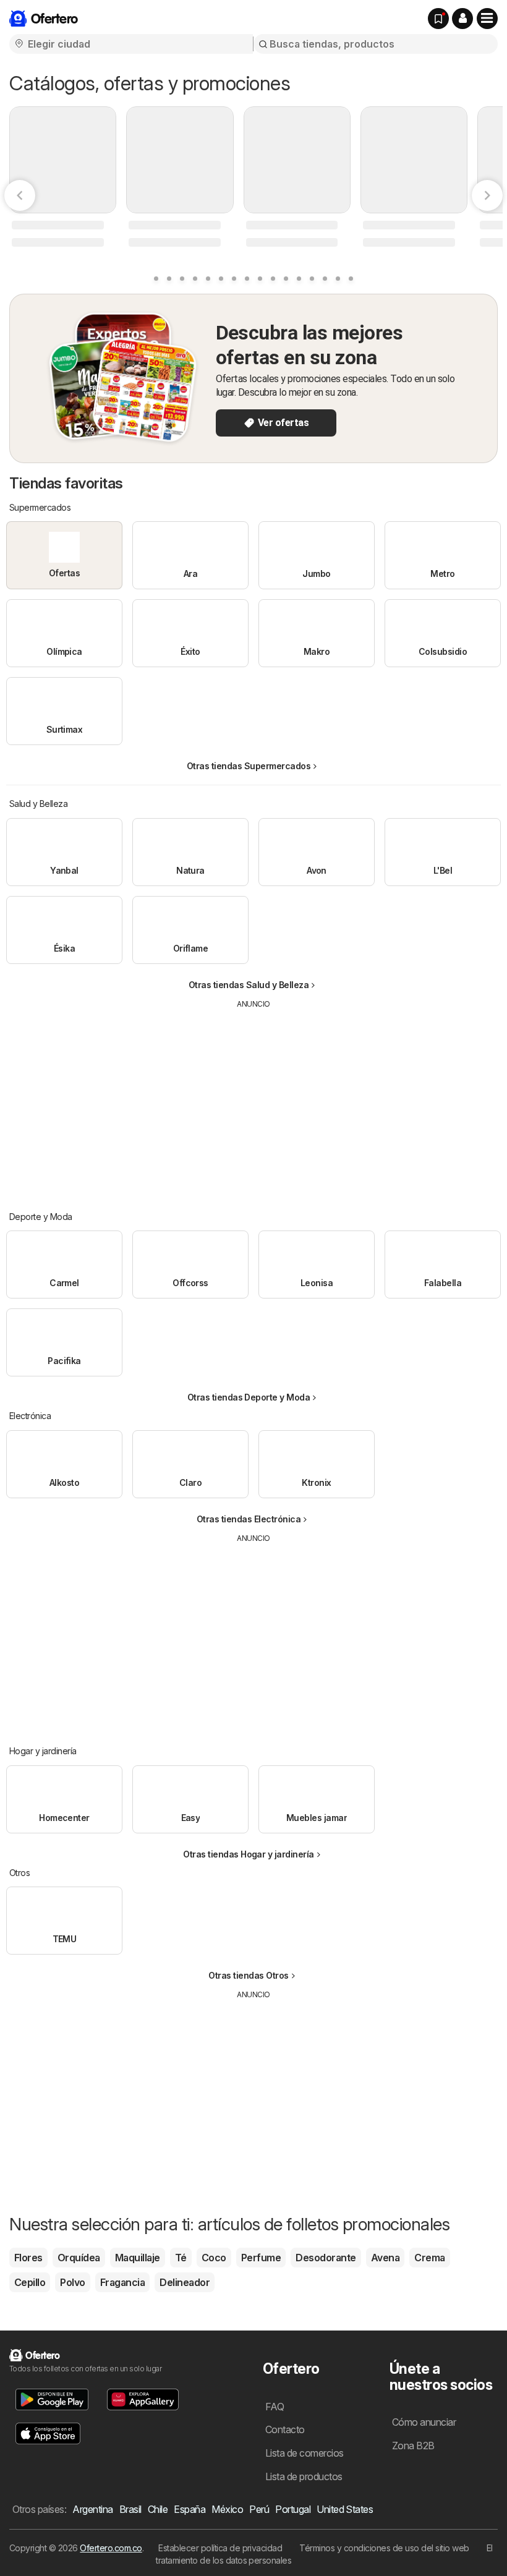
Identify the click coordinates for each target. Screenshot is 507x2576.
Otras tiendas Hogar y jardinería (249, 1854)
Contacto (285, 2429)
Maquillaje (138, 2258)
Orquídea (79, 2258)
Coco (214, 2258)
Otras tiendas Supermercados (249, 766)
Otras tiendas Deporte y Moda (249, 1397)
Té (181, 2258)
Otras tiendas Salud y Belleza (249, 985)
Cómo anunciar (424, 2422)
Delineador (185, 2282)
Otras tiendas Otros (248, 1975)
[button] (462, 19)
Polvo (72, 2282)
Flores (28, 2258)
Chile (158, 2509)
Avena (385, 2258)
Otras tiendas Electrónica (249, 1519)
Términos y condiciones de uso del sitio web (384, 2548)
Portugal (293, 2509)
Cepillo (30, 2282)
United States (345, 2509)
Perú (259, 2509)
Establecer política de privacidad (220, 2548)
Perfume (261, 2258)
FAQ (275, 2407)
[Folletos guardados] (438, 19)
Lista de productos (304, 2476)
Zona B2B (413, 2446)
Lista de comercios (305, 2453)
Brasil (130, 2509)
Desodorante (326, 2258)
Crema (429, 2258)
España (190, 2509)
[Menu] (487, 19)
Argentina (92, 2509)
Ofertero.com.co (111, 2548)
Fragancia (122, 2282)
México (227, 2509)
